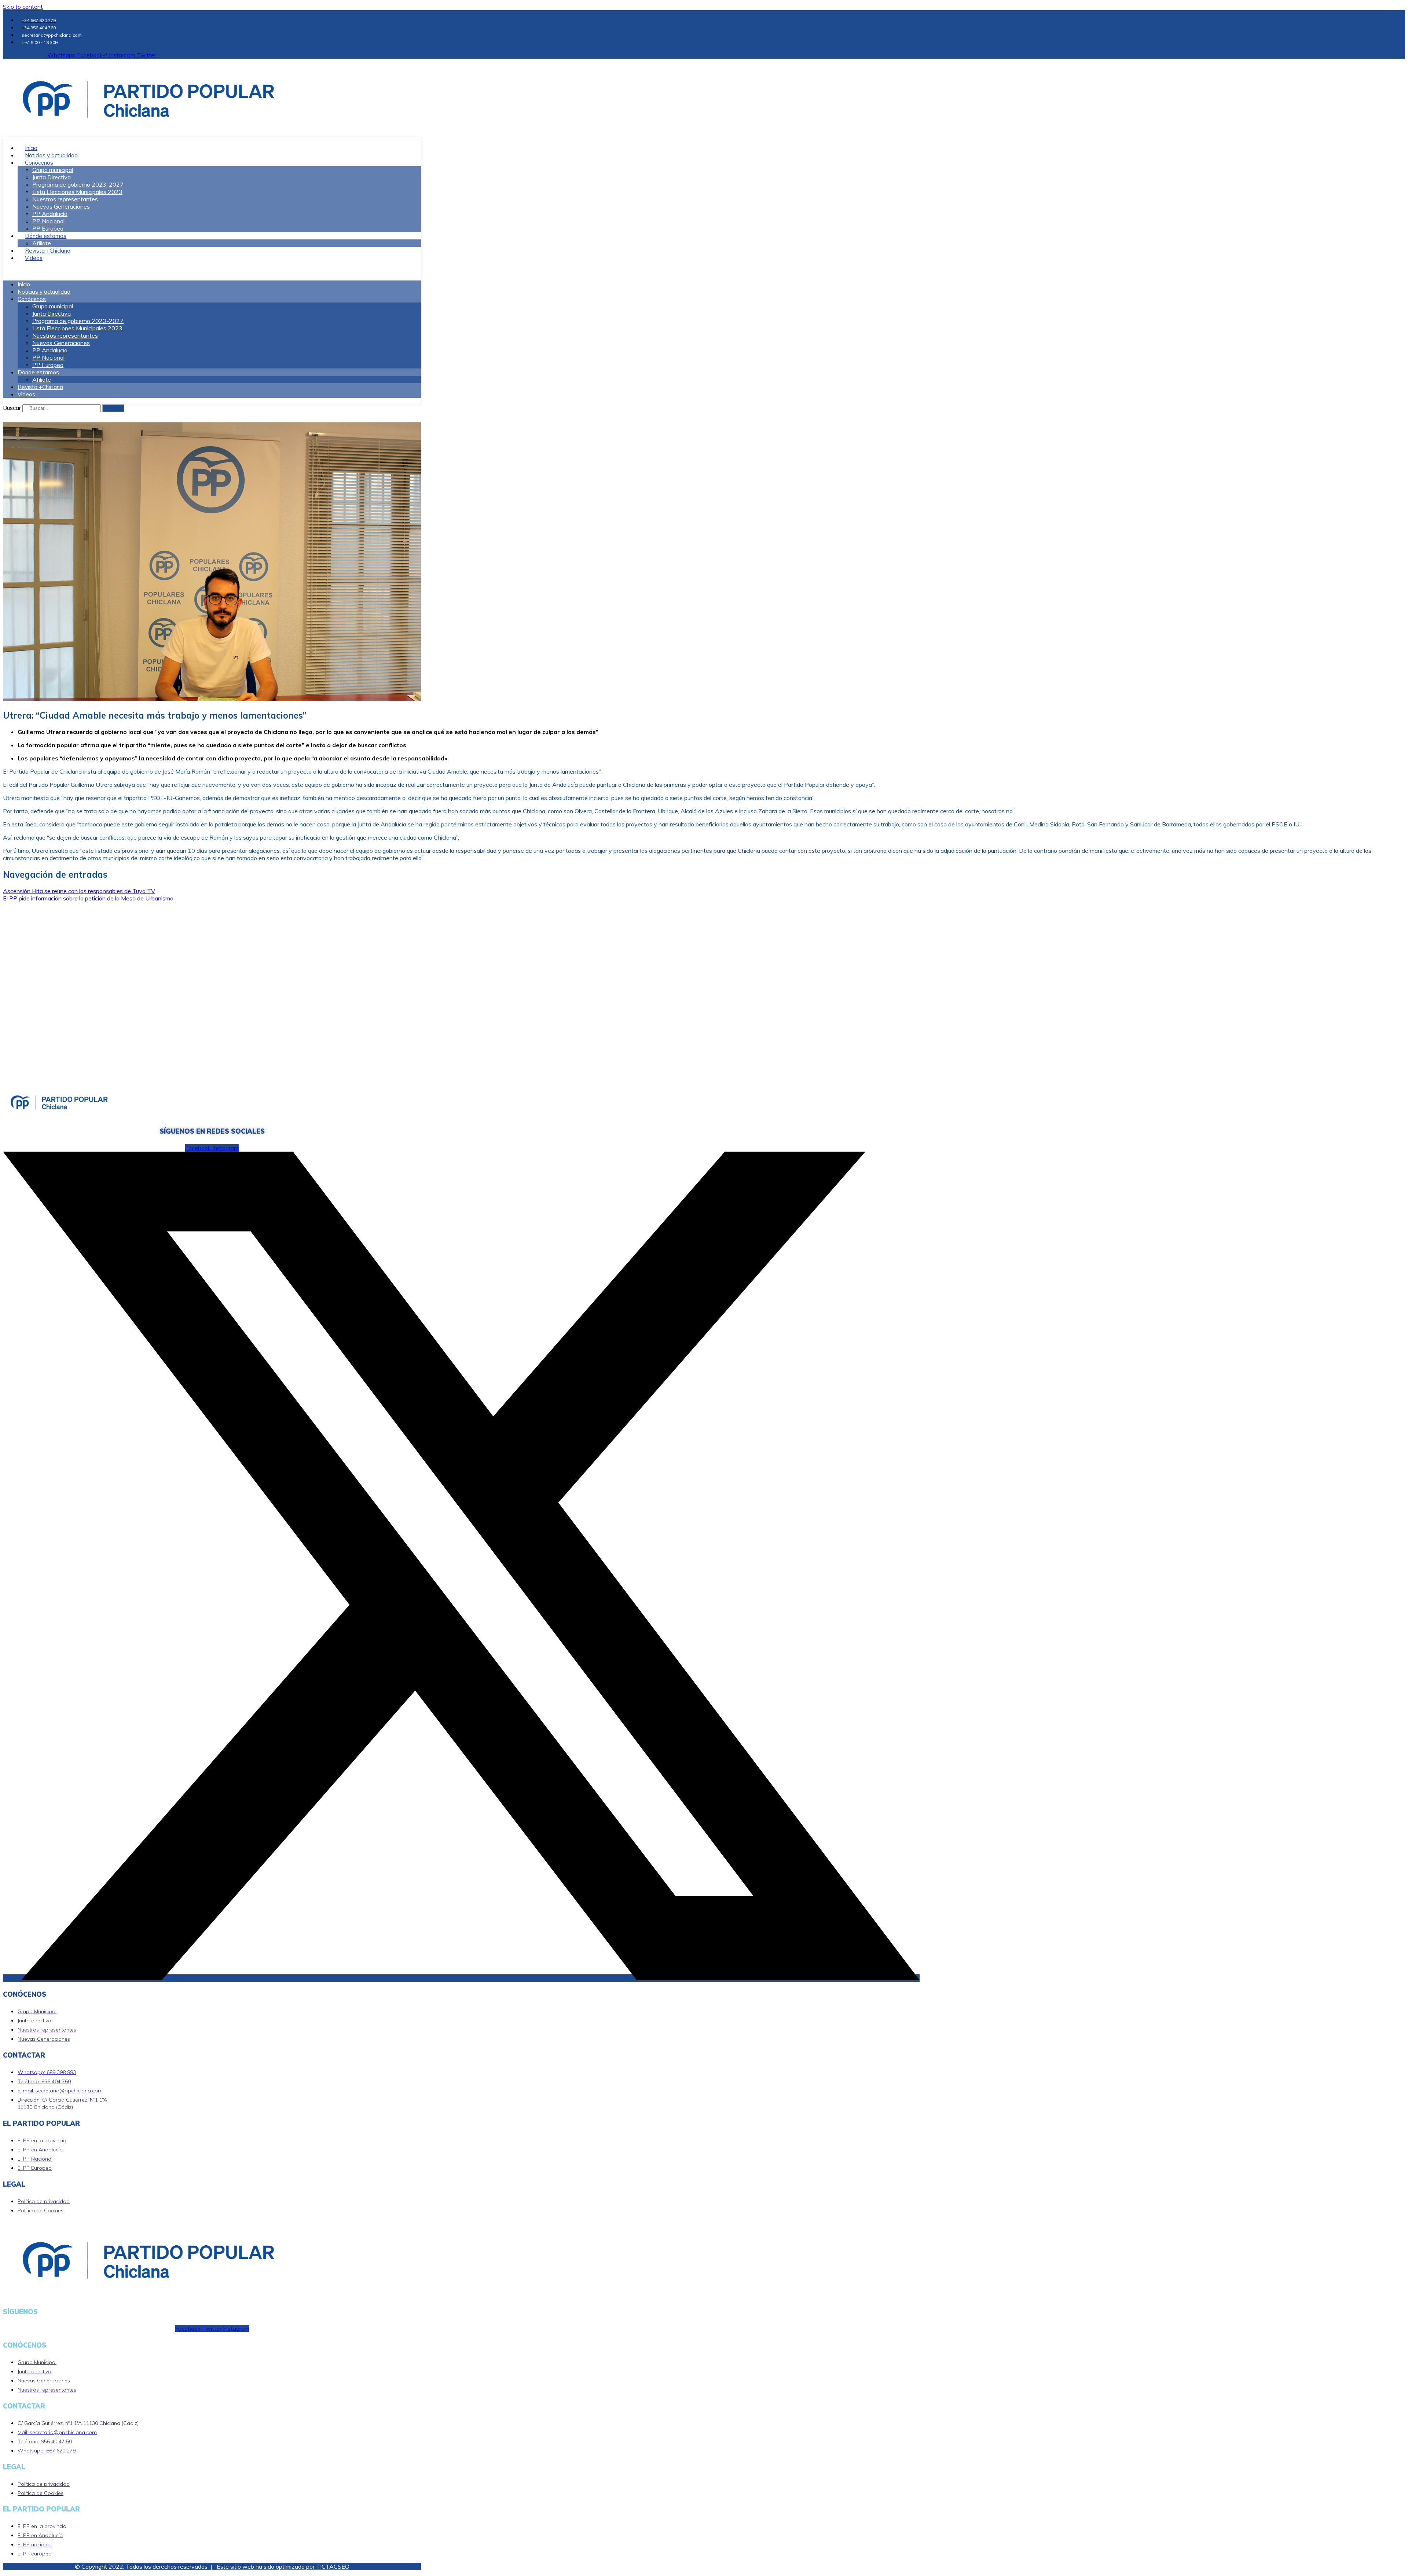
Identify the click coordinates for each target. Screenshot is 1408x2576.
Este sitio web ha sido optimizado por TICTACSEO (283, 2566)
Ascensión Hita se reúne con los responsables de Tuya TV (79, 891)
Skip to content (23, 7)
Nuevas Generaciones (61, 206)
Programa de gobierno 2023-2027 (78, 184)
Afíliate (42, 379)
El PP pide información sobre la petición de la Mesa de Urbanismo (88, 898)
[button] (212, 271)
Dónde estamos (46, 236)
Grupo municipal (53, 170)
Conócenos (39, 163)
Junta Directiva (52, 177)
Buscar (12, 408)
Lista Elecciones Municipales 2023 (77, 192)
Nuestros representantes (65, 199)
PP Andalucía (50, 214)
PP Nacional (48, 221)
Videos (34, 258)
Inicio (24, 284)
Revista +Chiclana (40, 387)
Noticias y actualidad (44, 292)
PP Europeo (48, 365)
